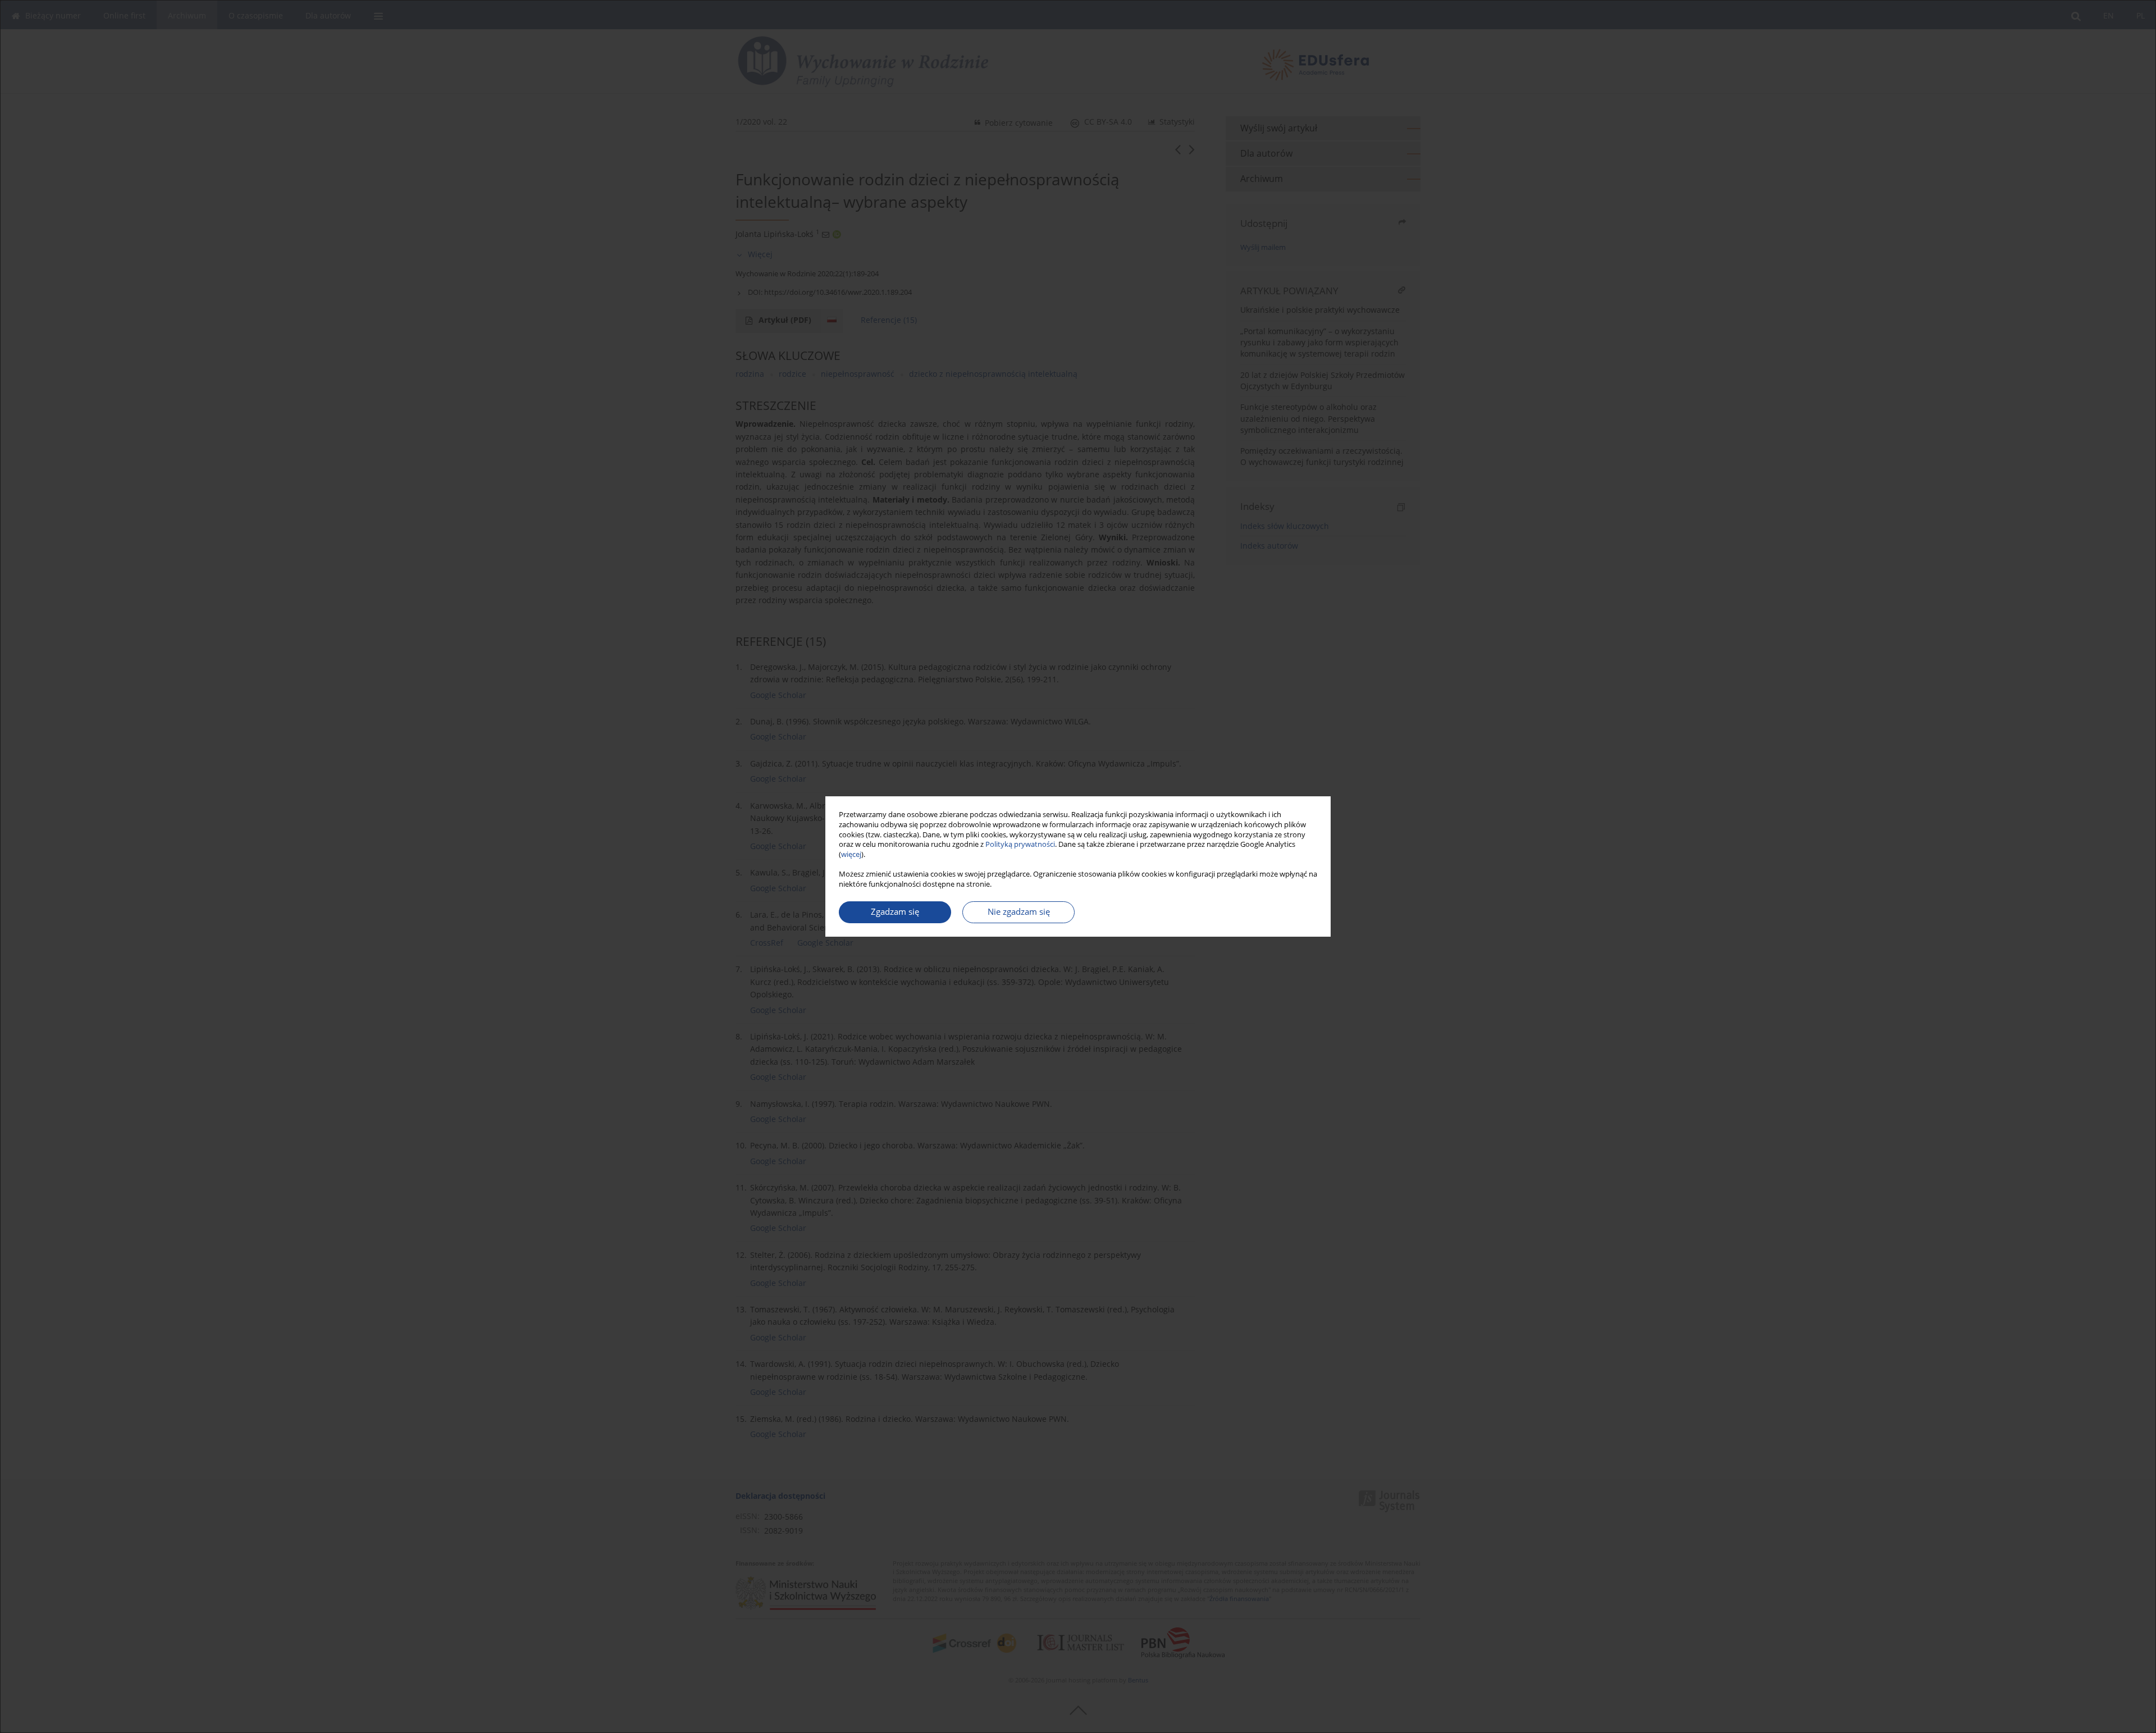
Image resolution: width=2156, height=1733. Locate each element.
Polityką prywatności (1020, 844)
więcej (851, 854)
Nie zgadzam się (1019, 912)
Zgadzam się (895, 912)
